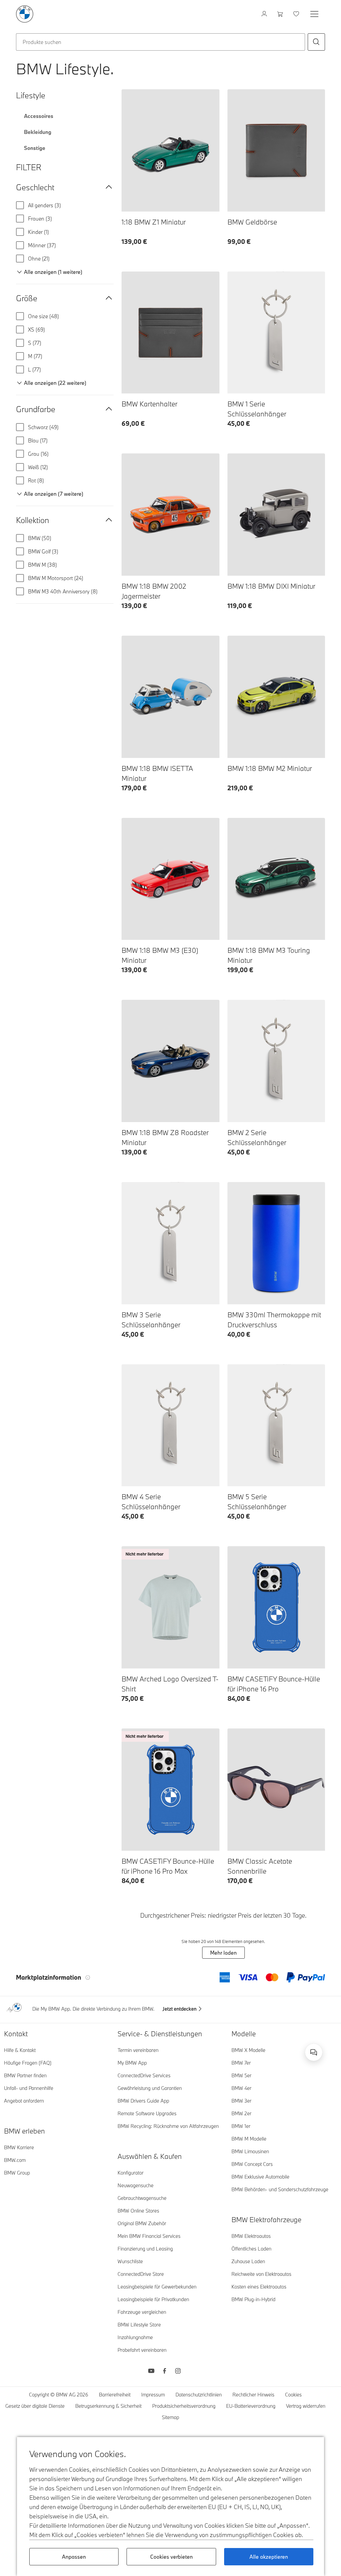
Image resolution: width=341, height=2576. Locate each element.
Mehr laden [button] (223, 1953)
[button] (316, 42)
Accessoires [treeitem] (39, 116)
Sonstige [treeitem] (35, 148)
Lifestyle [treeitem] (31, 95)
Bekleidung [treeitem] (38, 132)
